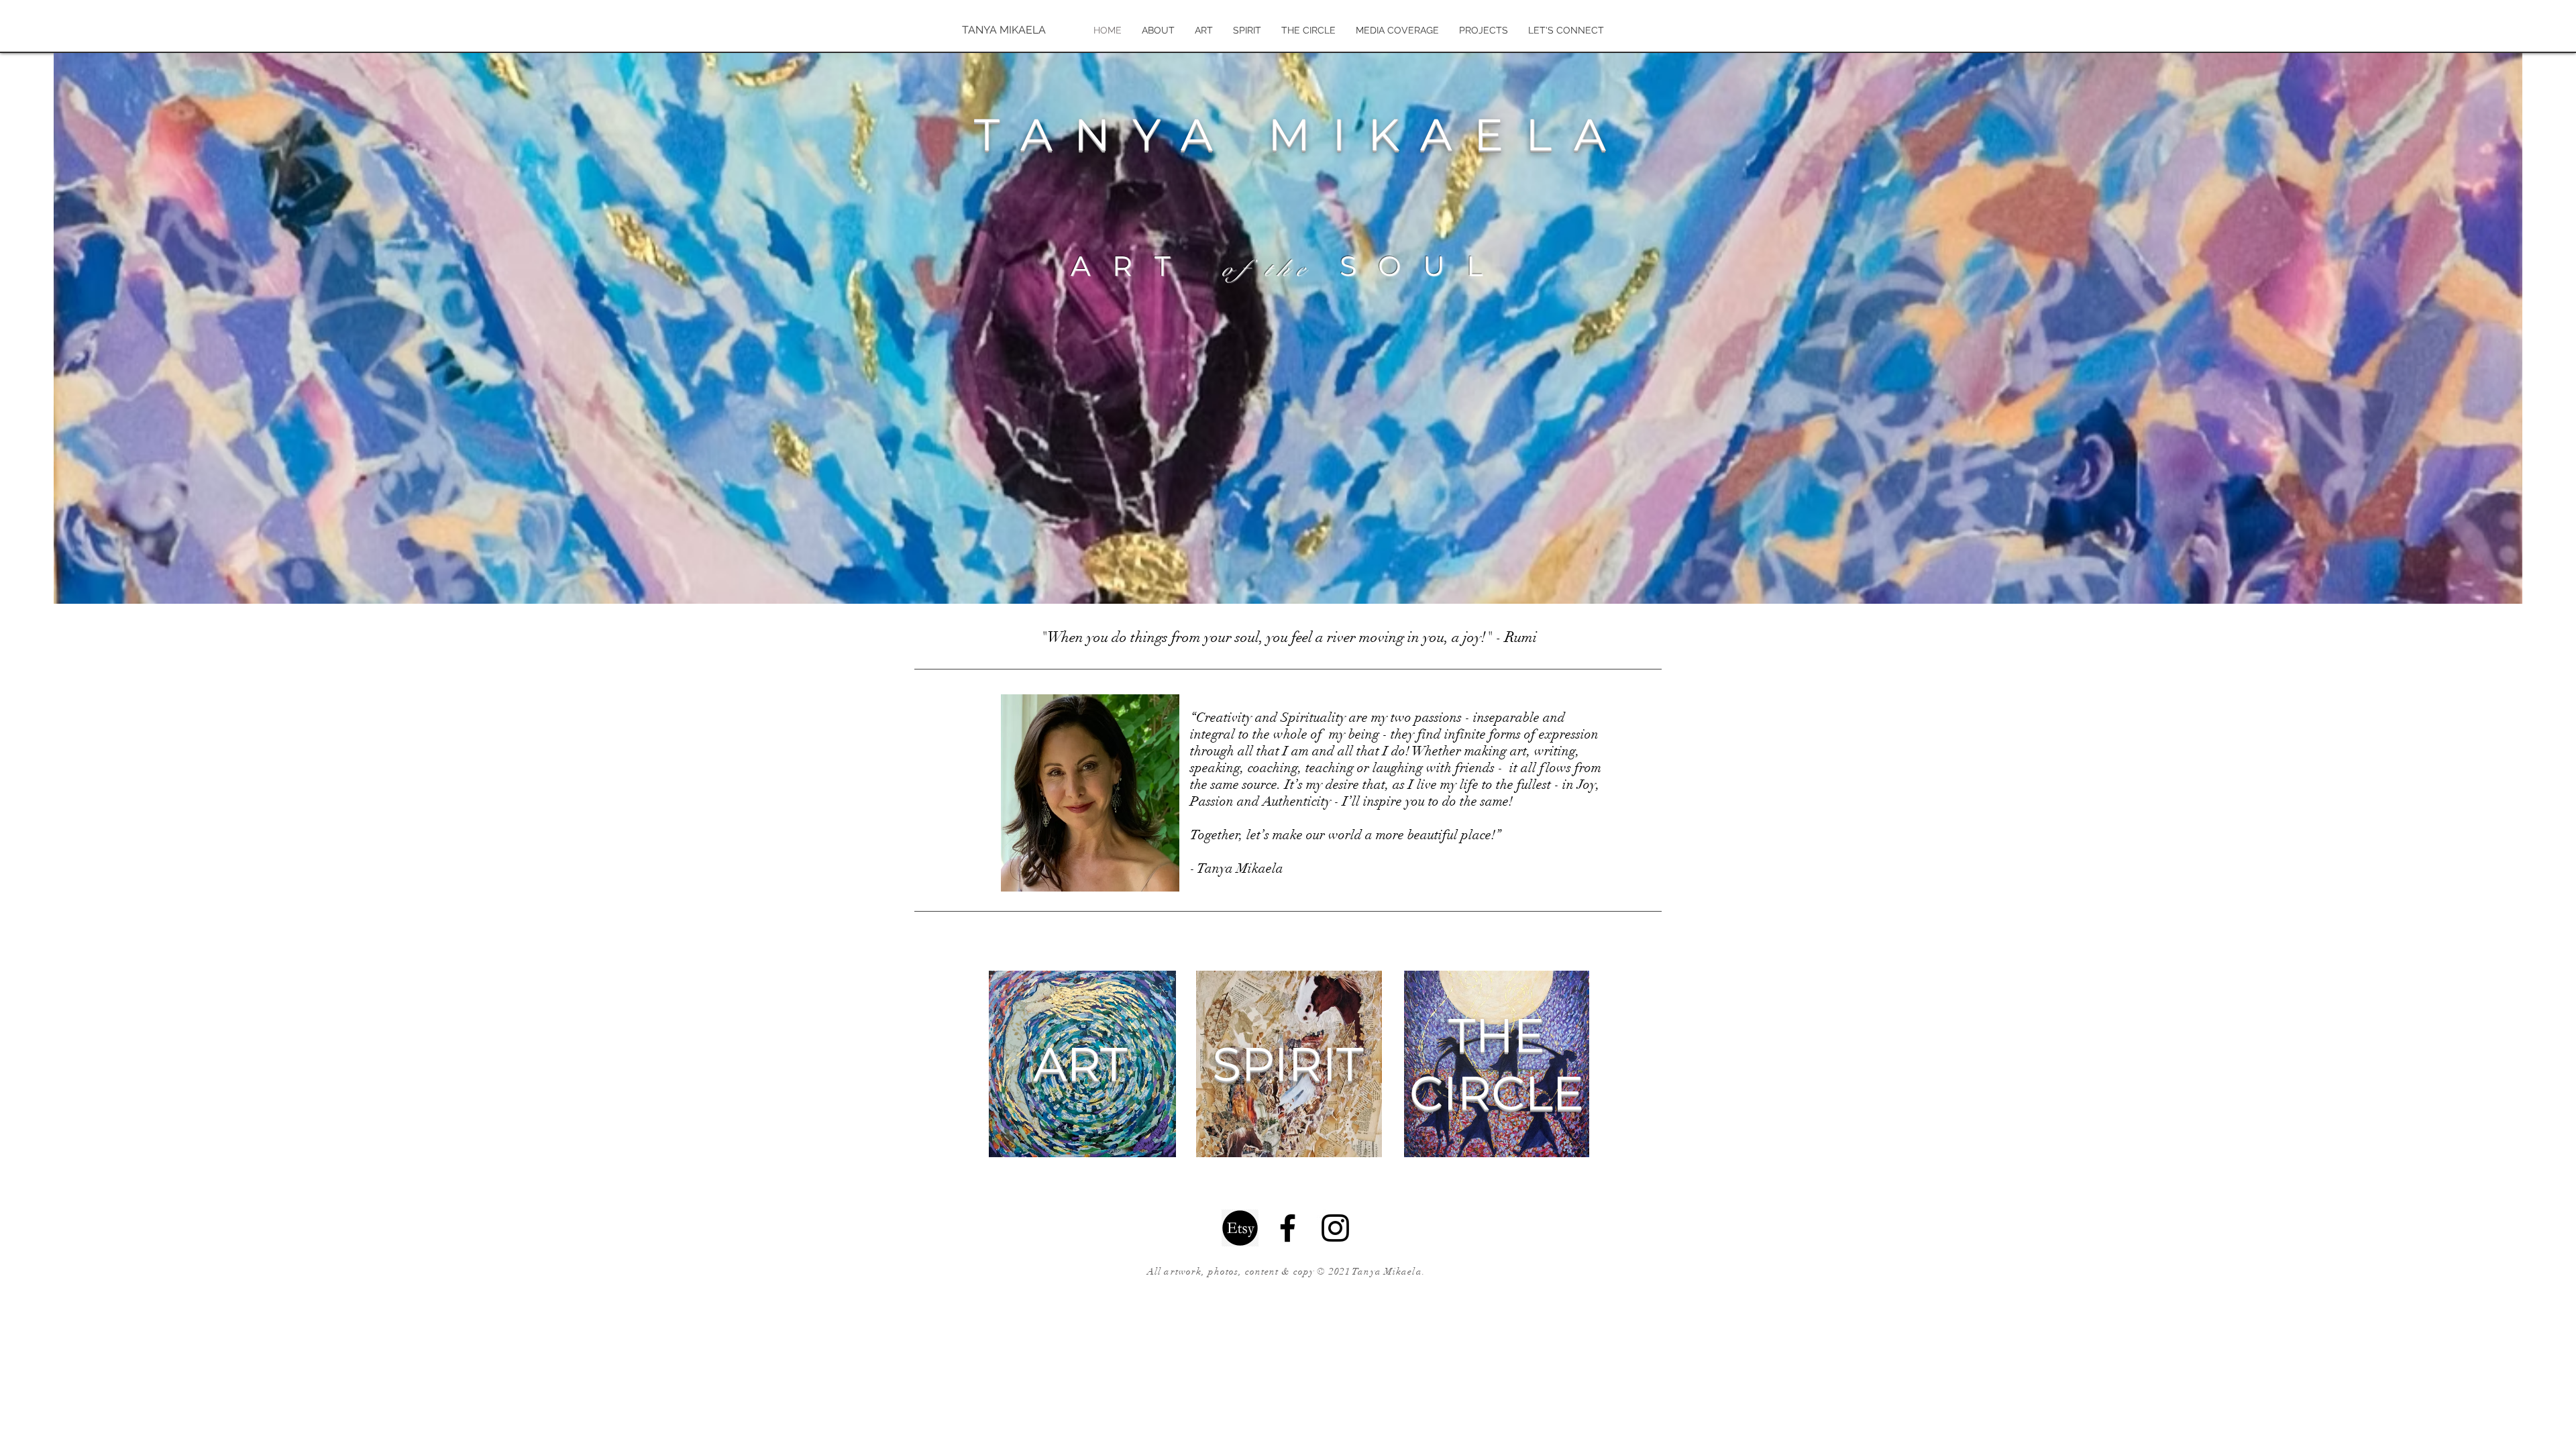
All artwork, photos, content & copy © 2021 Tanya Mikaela (1285, 1272)
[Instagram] (1335, 1228)
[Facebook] (1288, 1228)
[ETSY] (1240, 1228)
